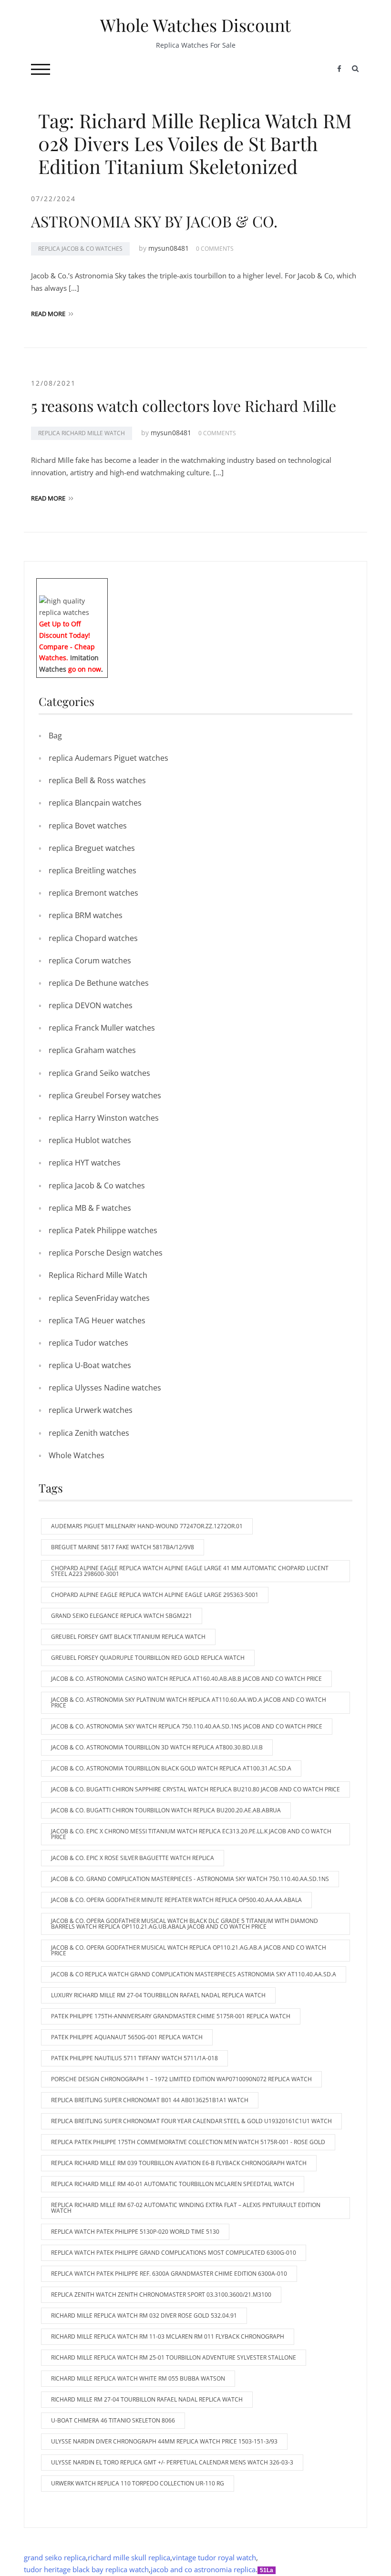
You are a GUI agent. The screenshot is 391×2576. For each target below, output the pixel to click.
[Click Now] (72, 606)
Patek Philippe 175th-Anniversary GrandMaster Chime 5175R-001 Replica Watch (171, 2016)
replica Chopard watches (93, 938)
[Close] (104, 585)
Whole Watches (77, 1455)
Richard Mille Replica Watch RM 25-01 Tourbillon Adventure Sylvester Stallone (174, 2357)
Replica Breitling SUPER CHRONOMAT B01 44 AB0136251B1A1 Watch (150, 2100)
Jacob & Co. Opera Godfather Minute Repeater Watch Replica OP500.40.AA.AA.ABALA (176, 1900)
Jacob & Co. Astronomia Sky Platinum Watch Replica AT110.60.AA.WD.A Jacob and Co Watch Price (189, 1702)
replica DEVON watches (91, 1005)
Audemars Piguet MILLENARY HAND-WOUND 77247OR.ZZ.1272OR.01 (147, 1526)
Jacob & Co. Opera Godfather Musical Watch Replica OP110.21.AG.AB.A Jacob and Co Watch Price (189, 1950)
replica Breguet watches (92, 848)
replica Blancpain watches (95, 803)
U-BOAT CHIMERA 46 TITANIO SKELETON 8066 (113, 2420)
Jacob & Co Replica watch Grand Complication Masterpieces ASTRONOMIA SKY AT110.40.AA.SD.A (194, 1974)
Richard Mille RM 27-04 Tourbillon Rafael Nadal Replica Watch (147, 2399)
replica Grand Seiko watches (99, 1073)
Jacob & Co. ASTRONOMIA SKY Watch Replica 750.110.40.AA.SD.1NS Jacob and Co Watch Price (187, 1726)
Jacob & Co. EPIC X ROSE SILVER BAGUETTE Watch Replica (133, 1858)
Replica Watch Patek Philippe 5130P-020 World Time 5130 (135, 2232)
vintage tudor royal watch (214, 2557)
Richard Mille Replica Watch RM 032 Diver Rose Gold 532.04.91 (144, 2315)
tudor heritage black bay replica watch (86, 2569)
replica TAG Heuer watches (97, 1320)
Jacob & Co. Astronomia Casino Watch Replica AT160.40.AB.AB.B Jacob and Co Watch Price (186, 1679)
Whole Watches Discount (195, 25)
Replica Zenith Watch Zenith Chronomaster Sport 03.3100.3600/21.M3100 (161, 2295)
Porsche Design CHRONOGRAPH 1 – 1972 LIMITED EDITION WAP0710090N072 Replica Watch (181, 2079)
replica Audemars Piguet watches (108, 758)
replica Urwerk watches (91, 1410)
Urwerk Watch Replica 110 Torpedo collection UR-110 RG (138, 2483)
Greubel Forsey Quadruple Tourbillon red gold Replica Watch (148, 1658)
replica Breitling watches (93, 870)
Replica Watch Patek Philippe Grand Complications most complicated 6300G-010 (174, 2253)
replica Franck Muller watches (102, 1028)
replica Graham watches (92, 1050)
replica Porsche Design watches (106, 1253)
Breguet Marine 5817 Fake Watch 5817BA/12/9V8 (123, 1547)
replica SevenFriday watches (99, 1298)
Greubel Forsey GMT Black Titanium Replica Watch (128, 1637)
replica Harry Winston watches (104, 1118)
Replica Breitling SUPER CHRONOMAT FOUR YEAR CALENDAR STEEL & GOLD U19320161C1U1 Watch (191, 2121)
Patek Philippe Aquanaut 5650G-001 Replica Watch (127, 2037)
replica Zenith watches (89, 1433)
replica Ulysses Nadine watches (105, 1388)
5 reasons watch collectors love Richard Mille (184, 405)
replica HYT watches (85, 1163)
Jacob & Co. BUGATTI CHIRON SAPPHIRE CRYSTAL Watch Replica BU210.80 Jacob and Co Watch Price (195, 1789)
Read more (48, 314)
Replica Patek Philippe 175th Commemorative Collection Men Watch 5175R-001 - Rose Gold (188, 2142)
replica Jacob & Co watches (80, 249)
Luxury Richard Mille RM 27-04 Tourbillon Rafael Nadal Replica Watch (158, 1995)
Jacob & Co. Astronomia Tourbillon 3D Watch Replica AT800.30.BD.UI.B (157, 1747)
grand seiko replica (55, 2557)
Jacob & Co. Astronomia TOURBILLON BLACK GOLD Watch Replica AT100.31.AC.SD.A (171, 1768)
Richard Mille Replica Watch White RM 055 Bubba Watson (138, 2378)
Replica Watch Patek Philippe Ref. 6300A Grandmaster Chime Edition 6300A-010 (169, 2274)
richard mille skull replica (129, 2557)
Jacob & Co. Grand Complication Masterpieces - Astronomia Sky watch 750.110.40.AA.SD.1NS (190, 1879)
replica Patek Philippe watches (103, 1230)
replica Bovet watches (88, 826)
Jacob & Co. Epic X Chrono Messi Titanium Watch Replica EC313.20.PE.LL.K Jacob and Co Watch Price (191, 1834)
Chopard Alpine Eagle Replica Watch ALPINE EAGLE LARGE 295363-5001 (155, 1595)
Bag (55, 736)
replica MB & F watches (90, 1208)
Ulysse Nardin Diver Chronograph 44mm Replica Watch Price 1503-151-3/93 (164, 2441)
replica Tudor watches (88, 1343)
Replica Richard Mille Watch (82, 433)
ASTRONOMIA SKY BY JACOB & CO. (154, 221)
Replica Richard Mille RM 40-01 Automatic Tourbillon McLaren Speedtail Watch (173, 2184)
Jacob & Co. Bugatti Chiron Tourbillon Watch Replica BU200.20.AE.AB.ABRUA (166, 1810)
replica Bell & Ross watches (97, 780)
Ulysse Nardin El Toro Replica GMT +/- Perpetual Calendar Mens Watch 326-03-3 (172, 2462)
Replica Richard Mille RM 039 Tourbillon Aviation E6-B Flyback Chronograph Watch (179, 2163)
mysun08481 (169, 248)
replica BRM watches (86, 915)
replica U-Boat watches (90, 1365)
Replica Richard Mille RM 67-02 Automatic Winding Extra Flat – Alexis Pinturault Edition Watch (186, 2208)
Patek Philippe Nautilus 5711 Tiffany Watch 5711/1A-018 (134, 2058)
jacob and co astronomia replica (203, 2569)
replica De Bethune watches (99, 983)
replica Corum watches (90, 961)
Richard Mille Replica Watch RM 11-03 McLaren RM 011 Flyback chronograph (168, 2336)
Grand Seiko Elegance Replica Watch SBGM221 (122, 1616)
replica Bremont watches (93, 893)
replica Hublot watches (90, 1140)
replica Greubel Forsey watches (105, 1095)
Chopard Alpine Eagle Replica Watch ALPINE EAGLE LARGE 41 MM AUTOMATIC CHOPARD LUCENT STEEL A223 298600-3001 (190, 1571)
